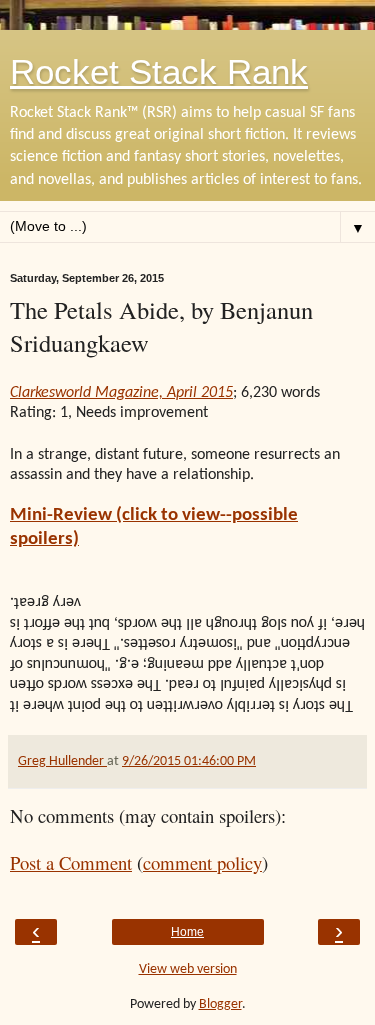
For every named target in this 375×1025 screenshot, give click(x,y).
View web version (188, 969)
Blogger (220, 1004)
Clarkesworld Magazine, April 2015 (121, 393)
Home (187, 932)
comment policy (202, 862)
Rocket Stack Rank (159, 72)
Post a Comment (71, 862)
